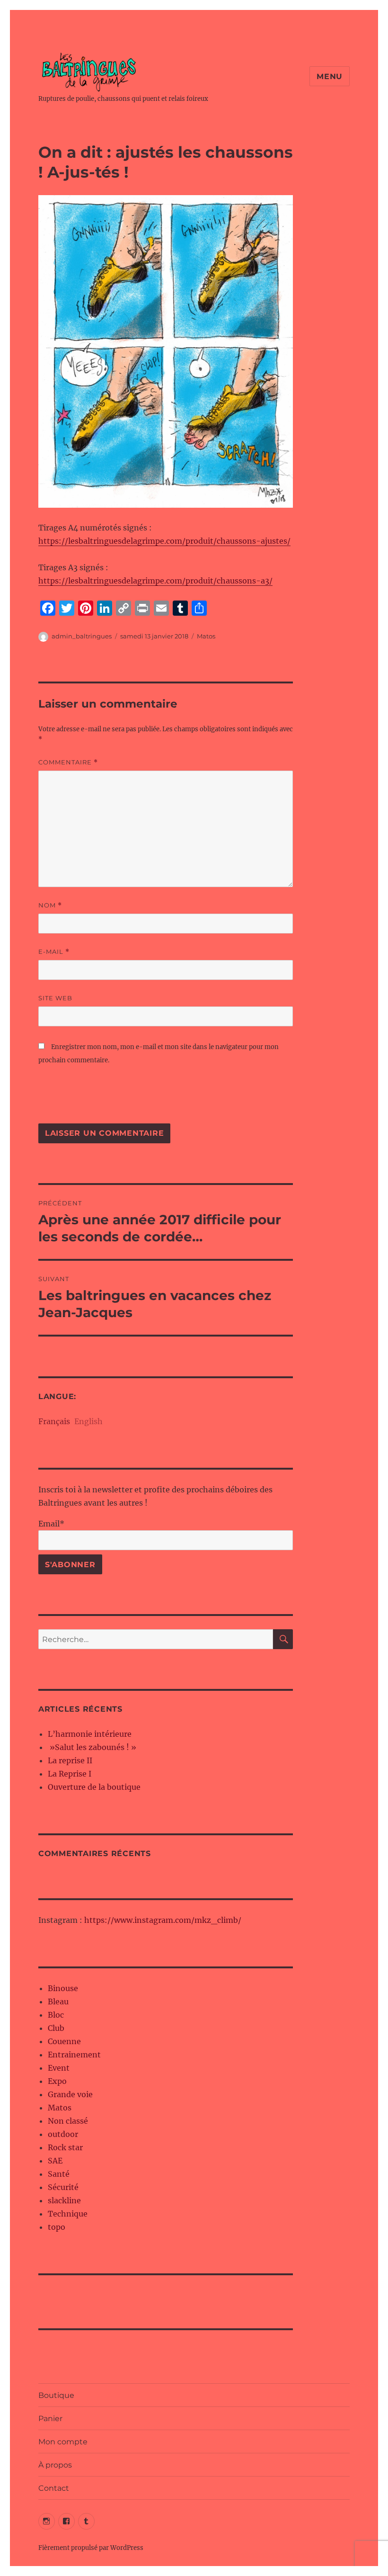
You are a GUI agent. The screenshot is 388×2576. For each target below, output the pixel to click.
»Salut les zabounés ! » (92, 1747)
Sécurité (63, 2187)
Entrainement (74, 2055)
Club (56, 2028)
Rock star (65, 2147)
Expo (57, 2081)
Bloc (56, 2015)
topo (57, 2227)
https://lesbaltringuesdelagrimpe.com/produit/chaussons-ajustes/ (164, 541)
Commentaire (68, 762)
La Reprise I (70, 1774)
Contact (54, 2488)
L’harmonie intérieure (90, 1734)
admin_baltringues (82, 636)
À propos (55, 2465)
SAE (55, 2161)
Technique (68, 2214)
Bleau (58, 2002)
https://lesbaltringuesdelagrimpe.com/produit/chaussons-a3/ (155, 581)
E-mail (54, 952)
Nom (50, 905)
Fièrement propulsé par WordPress (91, 2548)
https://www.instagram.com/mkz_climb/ (163, 1920)
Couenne (64, 2041)
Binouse (63, 1988)
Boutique (56, 2395)
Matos (206, 636)
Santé (59, 2174)
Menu (330, 76)
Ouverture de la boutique (94, 1787)
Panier (50, 2419)
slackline (64, 2200)
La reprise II (70, 1760)
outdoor (63, 2134)
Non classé (68, 2121)
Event (59, 2068)
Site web (55, 998)
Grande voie (70, 2094)
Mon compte (63, 2442)
